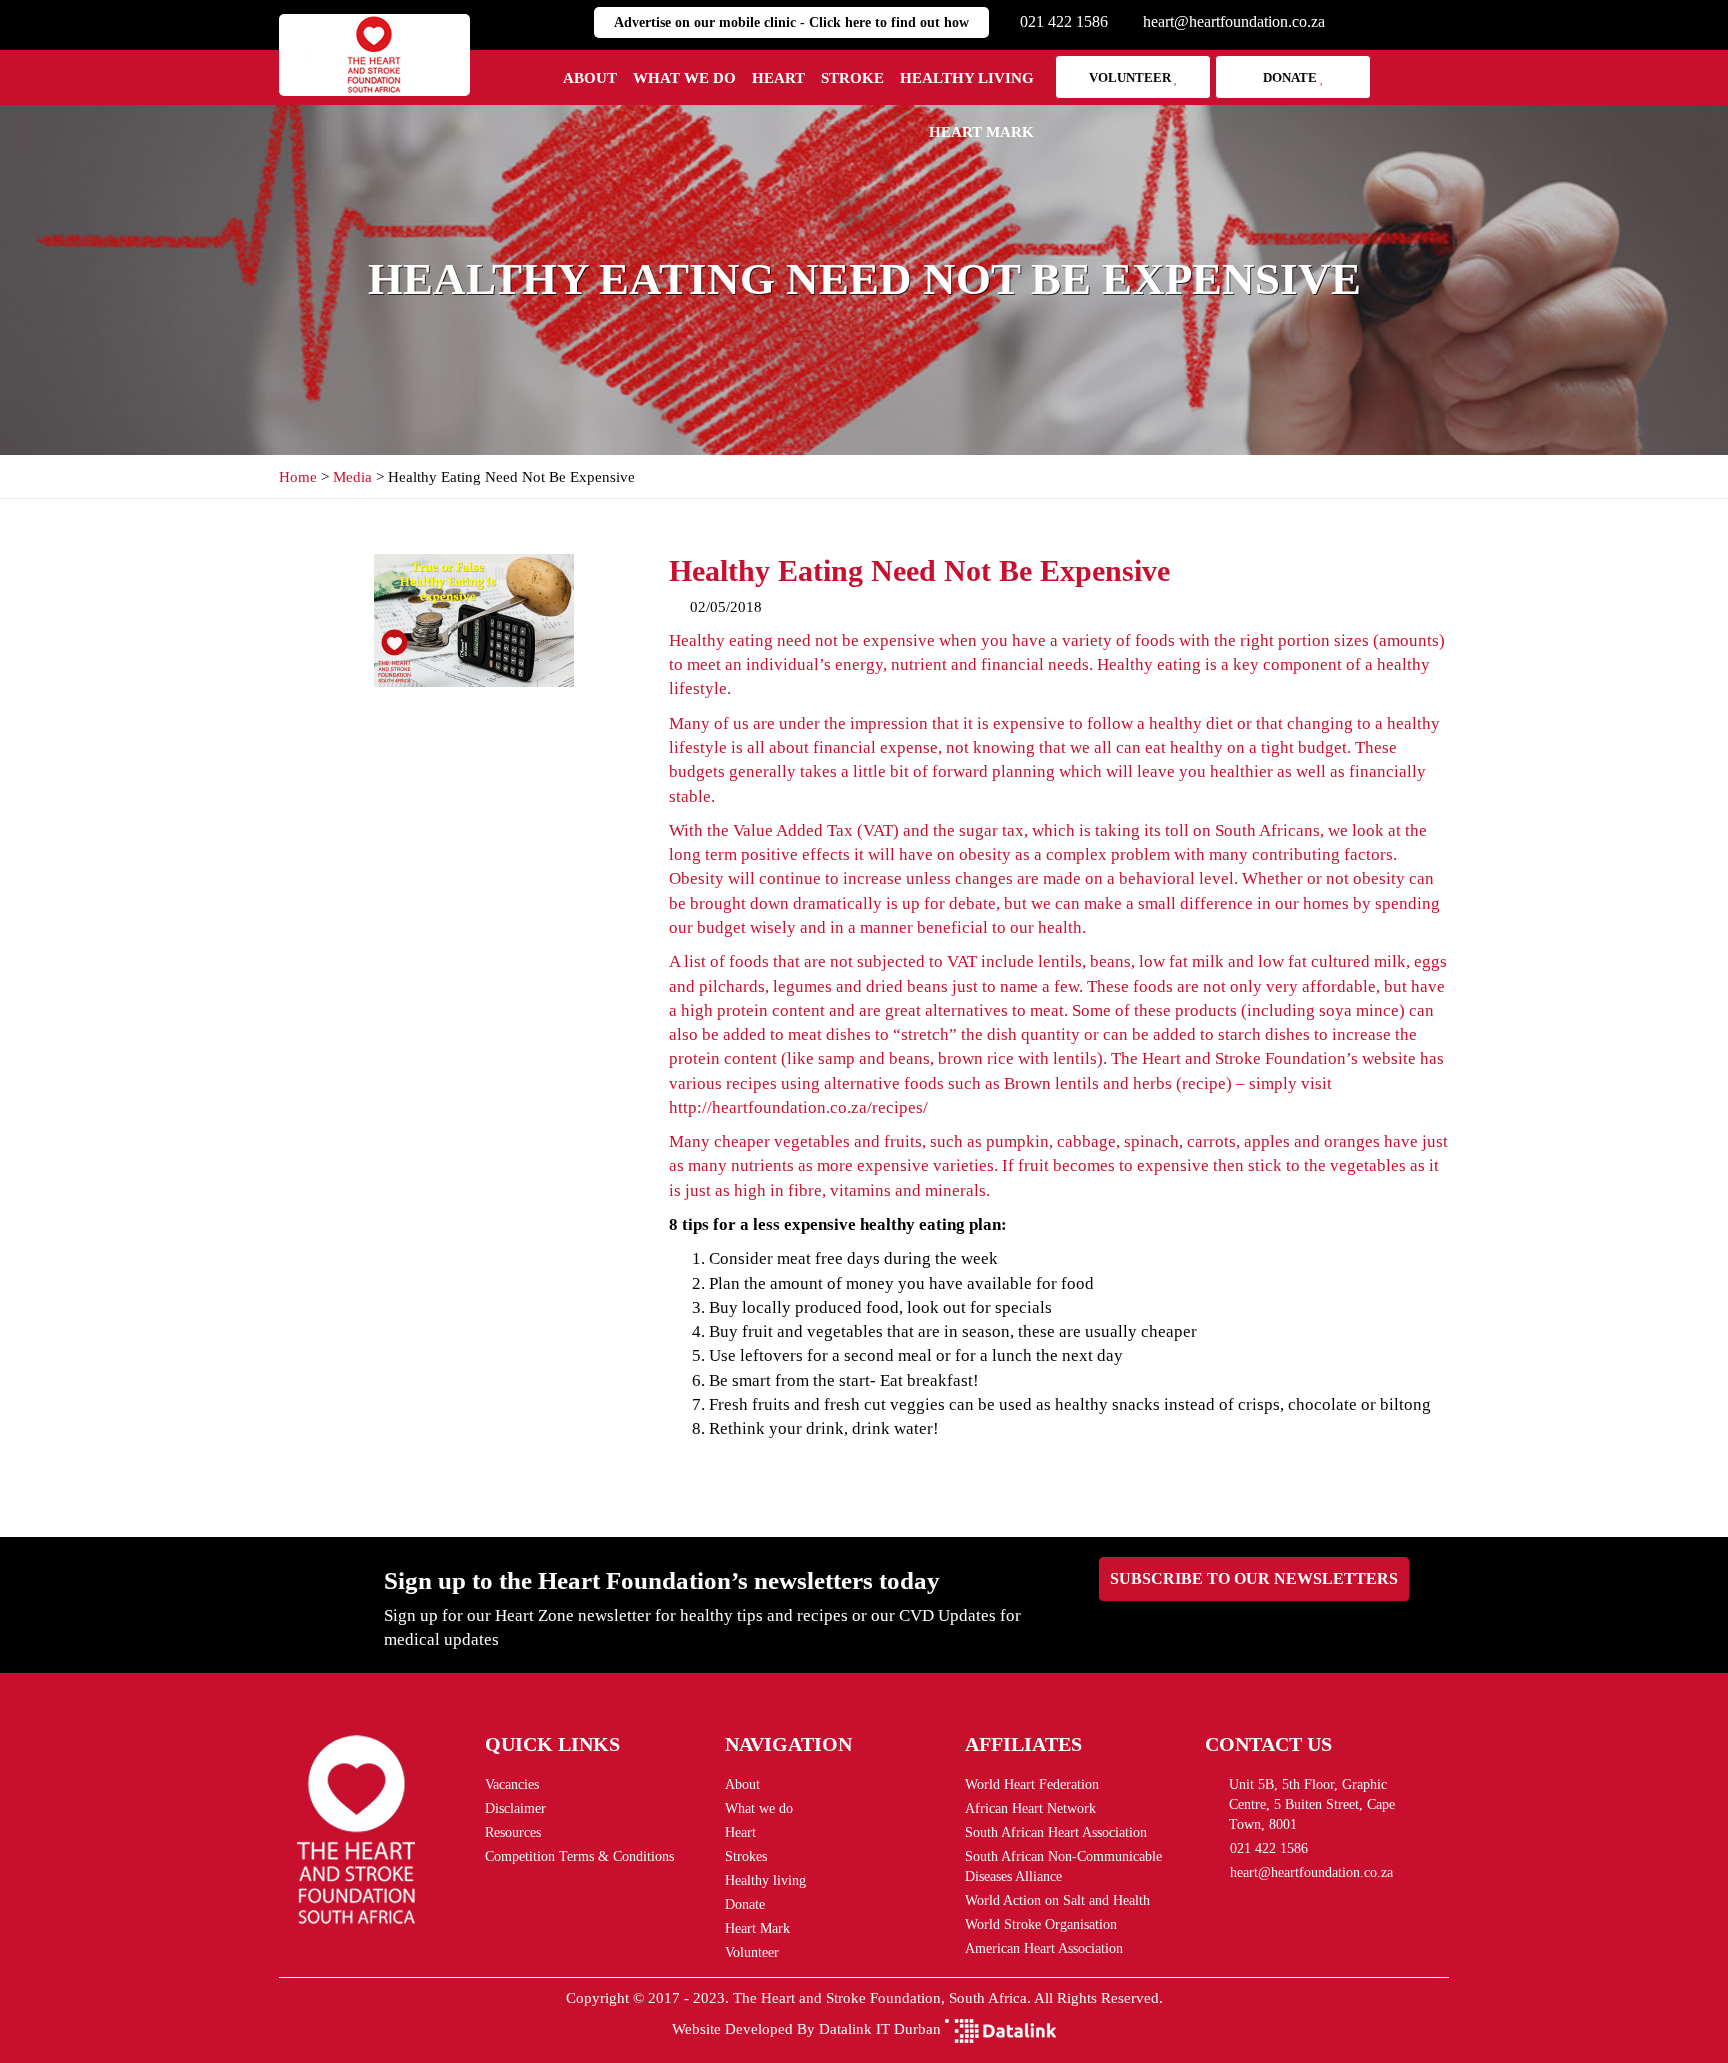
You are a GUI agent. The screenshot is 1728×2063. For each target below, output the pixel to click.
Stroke (852, 78)
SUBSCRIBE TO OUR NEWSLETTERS (1254, 1578)
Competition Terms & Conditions (579, 1856)
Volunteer (1131, 77)
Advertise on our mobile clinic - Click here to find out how (791, 22)
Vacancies (512, 1784)
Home (298, 477)
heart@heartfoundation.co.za (1234, 21)
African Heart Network (1030, 1808)
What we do (684, 78)
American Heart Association (1044, 1948)
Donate (1291, 77)
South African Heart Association (1056, 1832)
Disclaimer (515, 1808)
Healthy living (967, 78)
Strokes (746, 1856)
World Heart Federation (1032, 1784)
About (590, 78)
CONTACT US (1268, 1744)
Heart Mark (981, 132)
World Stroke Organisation (1041, 1924)
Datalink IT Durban (880, 2029)
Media (352, 477)
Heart (778, 78)
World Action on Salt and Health (1057, 1900)
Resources (513, 1832)
